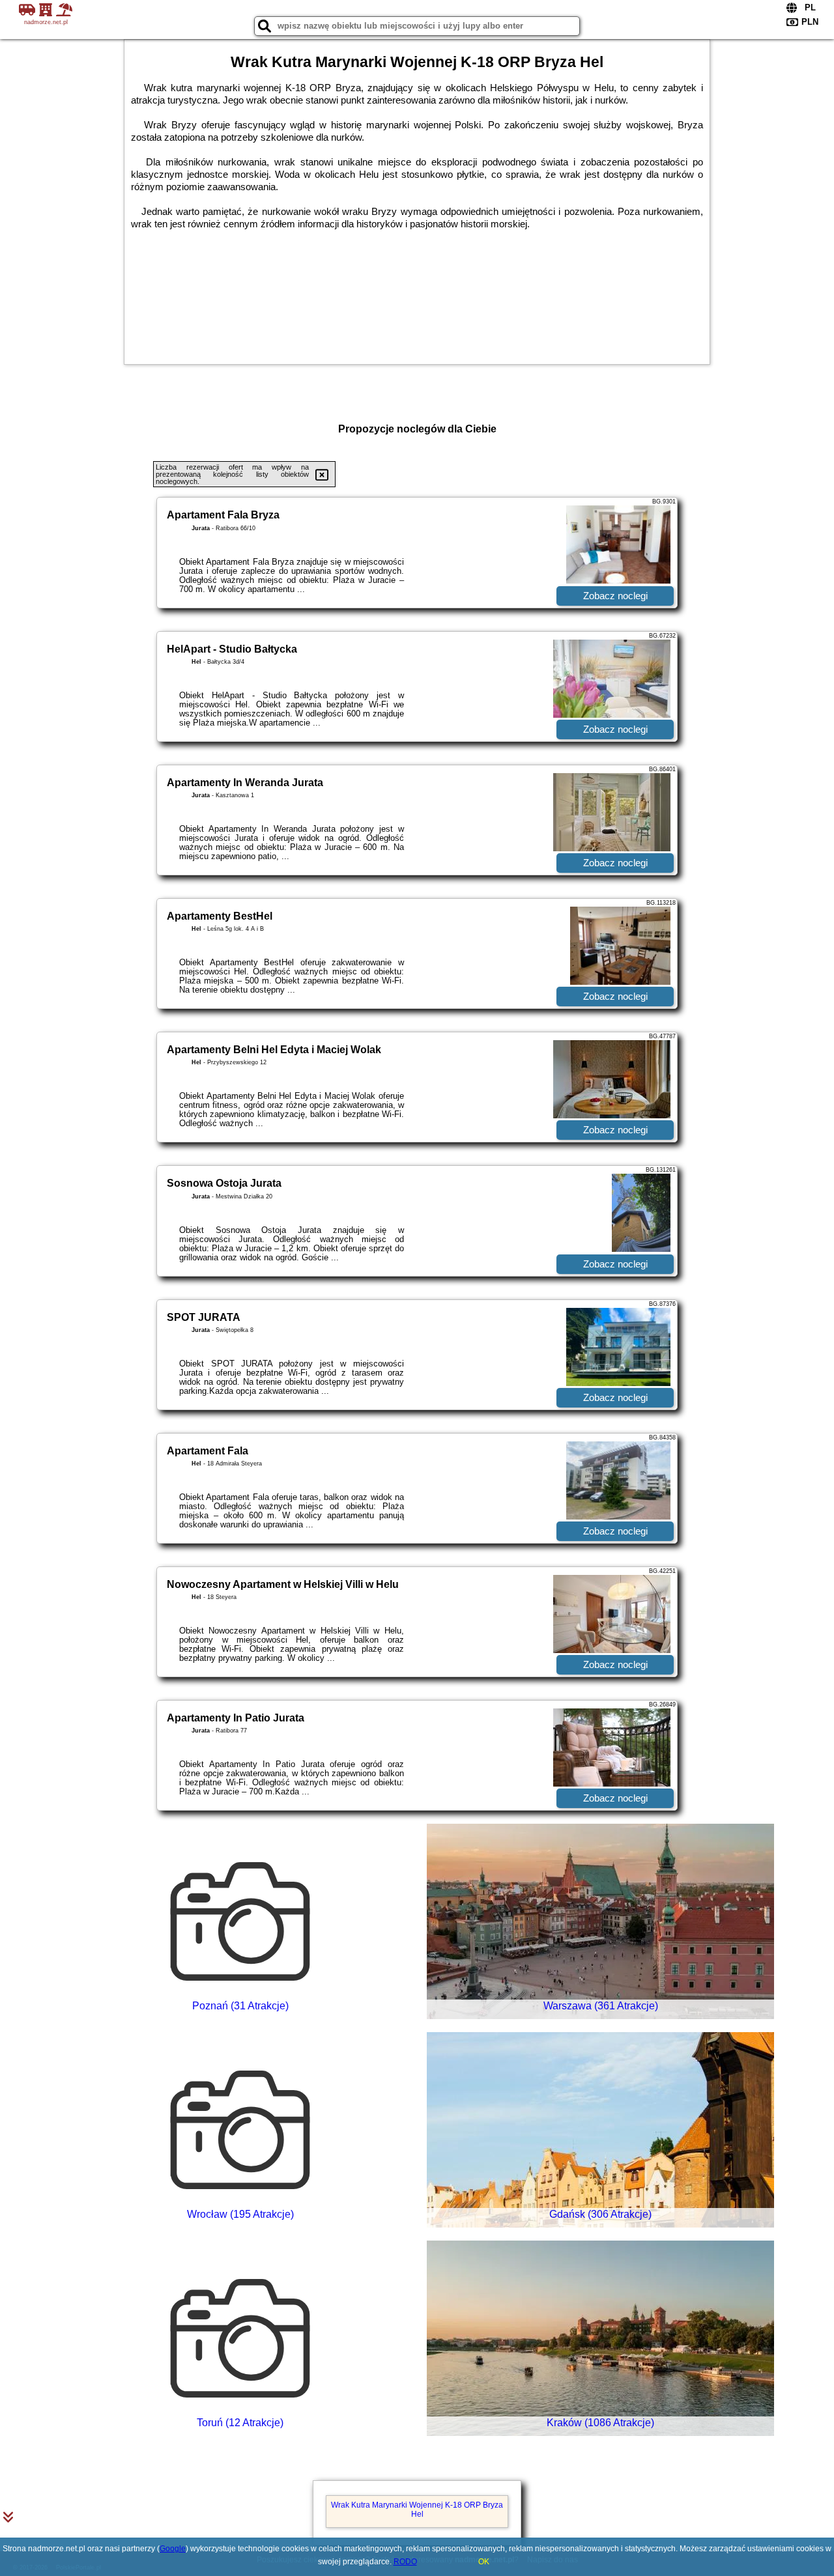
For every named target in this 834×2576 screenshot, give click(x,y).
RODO (405, 2562)
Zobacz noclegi (615, 596)
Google (173, 2549)
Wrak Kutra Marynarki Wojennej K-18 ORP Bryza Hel (417, 2510)
